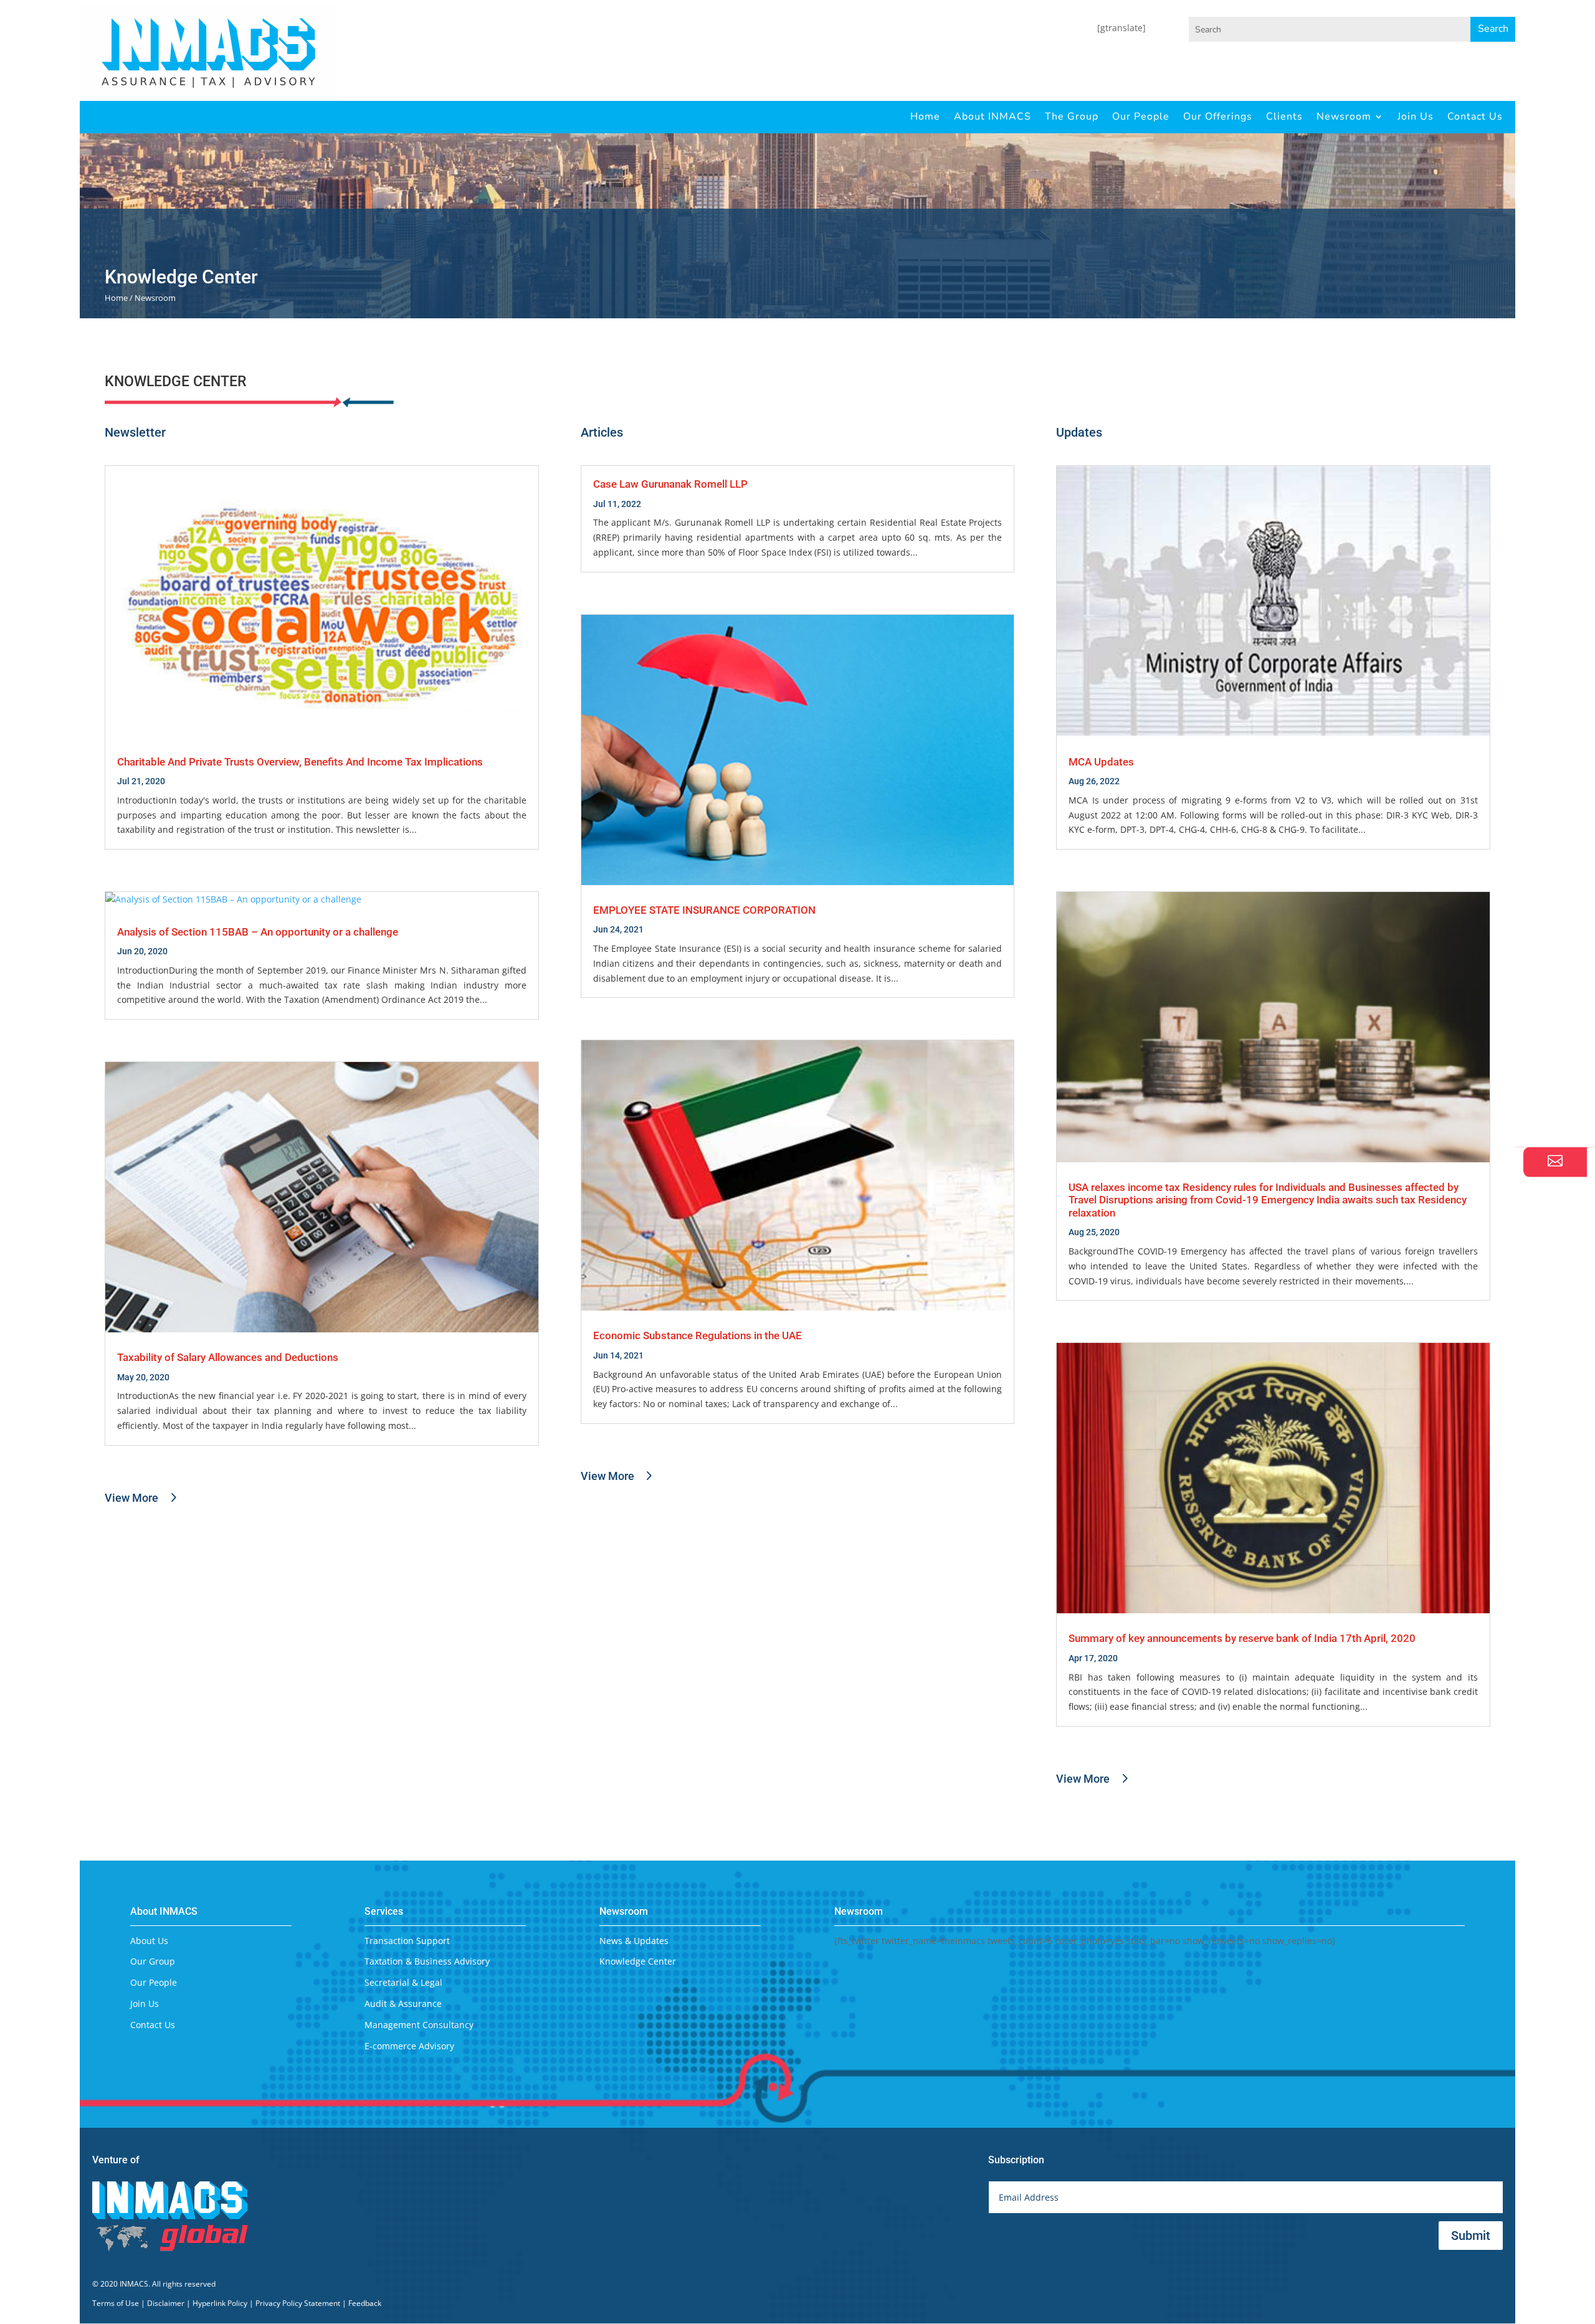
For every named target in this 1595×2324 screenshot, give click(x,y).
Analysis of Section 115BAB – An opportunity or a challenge (258, 932)
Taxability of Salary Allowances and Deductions (228, 1357)
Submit (1471, 2236)
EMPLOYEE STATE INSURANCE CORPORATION (704, 910)
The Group (1072, 116)
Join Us (1416, 116)
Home (925, 116)
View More (131, 1498)
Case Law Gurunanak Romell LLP (670, 484)
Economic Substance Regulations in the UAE (698, 1335)
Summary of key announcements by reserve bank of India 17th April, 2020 (1242, 1638)
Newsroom (1344, 116)
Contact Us (1475, 116)
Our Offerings (1218, 116)
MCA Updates (1101, 762)
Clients (1284, 116)
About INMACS (993, 116)
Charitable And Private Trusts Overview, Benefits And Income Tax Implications (300, 762)
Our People (1141, 116)
